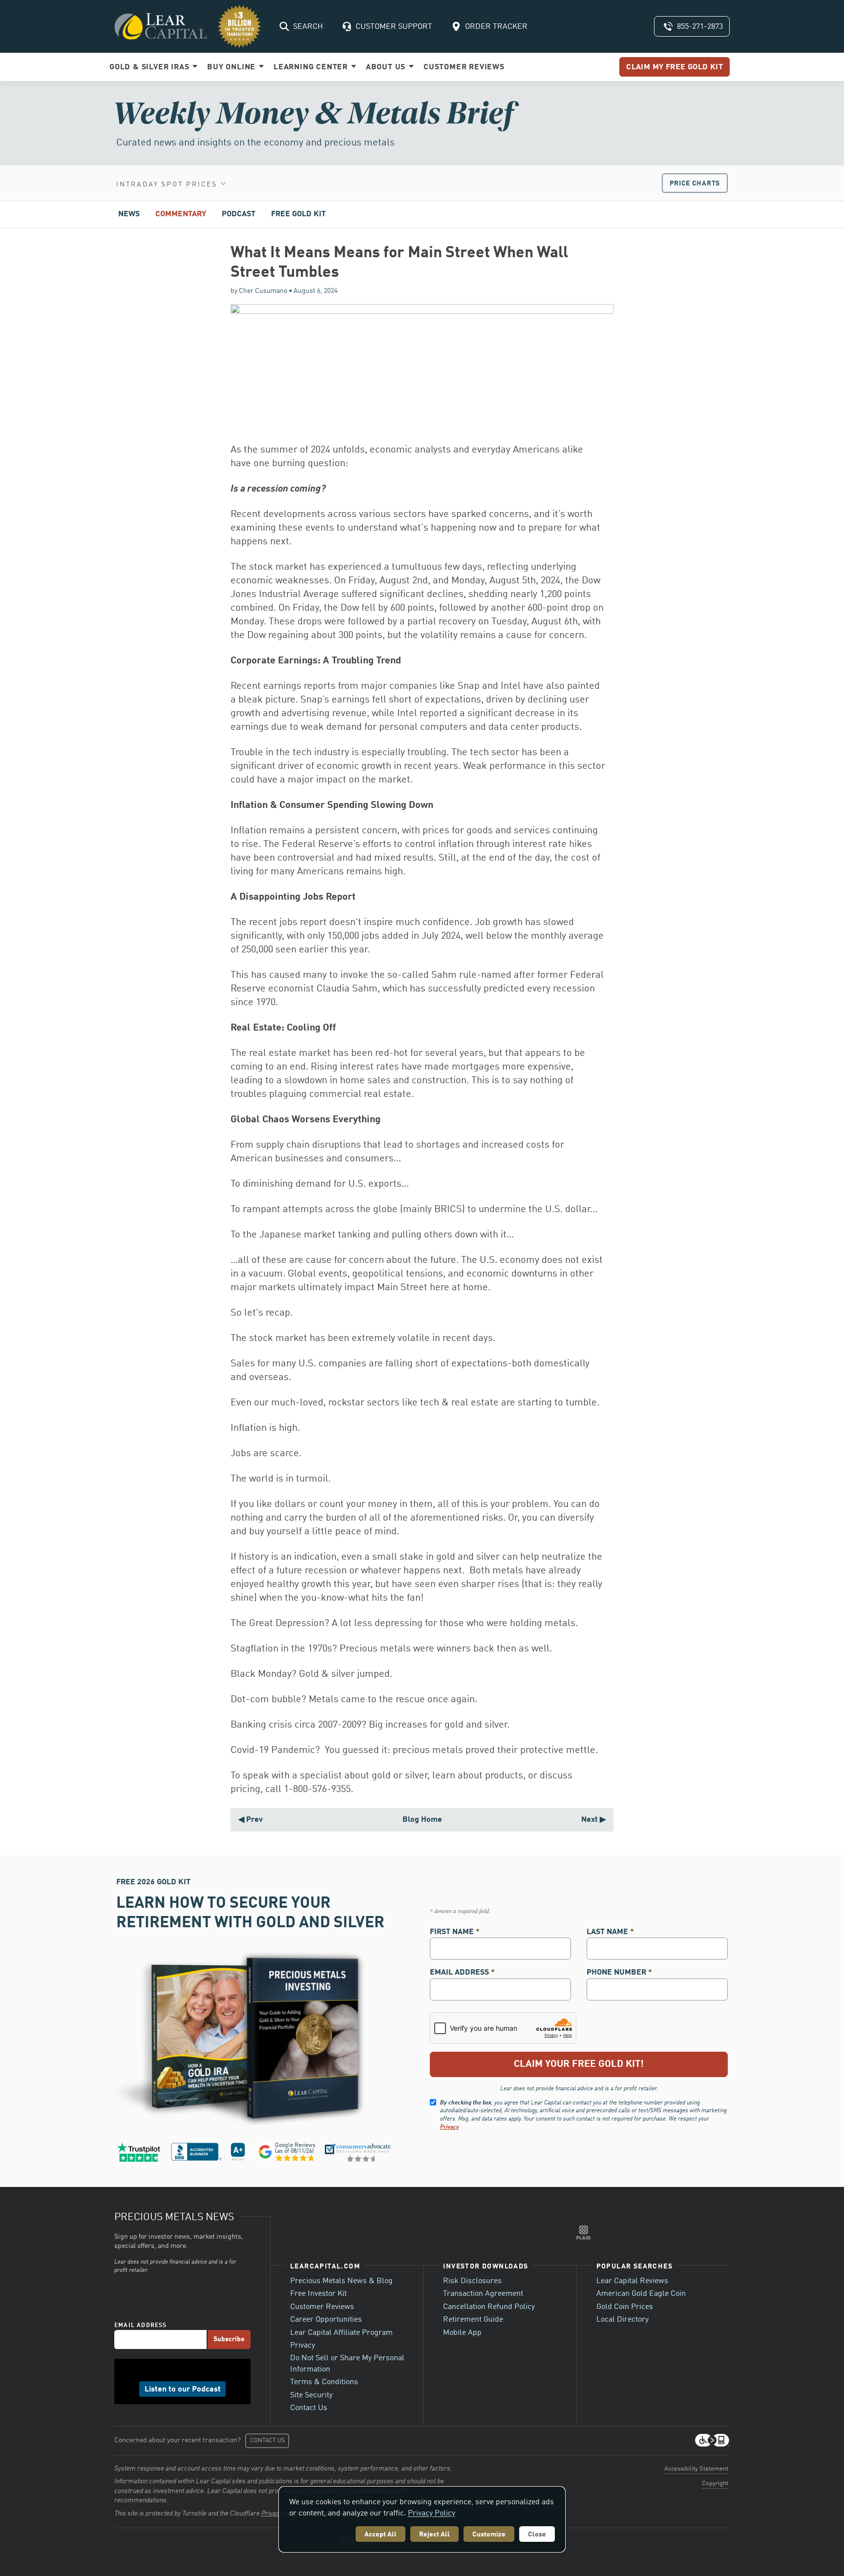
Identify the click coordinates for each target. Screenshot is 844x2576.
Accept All (380, 2535)
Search (308, 27)
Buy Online (232, 67)
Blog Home (422, 1820)
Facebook (160, 2371)
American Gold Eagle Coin (641, 2294)
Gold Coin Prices (625, 2307)
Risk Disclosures (472, 2281)
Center (312, 67)
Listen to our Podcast (183, 2390)
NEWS (129, 214)
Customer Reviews (322, 2307)
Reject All (434, 2535)
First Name (455, 1932)
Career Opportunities (326, 2320)
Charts (695, 184)
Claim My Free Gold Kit (675, 67)
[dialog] (422, 2519)
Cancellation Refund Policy (489, 2307)
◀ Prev (251, 1820)
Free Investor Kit (318, 2294)
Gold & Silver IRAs (150, 67)
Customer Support (394, 27)
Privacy (450, 2127)
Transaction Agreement (483, 2294)
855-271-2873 (700, 27)
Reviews (464, 67)
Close (537, 2535)
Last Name (610, 1932)
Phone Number (619, 1973)
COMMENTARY (181, 214)
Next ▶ (593, 1820)
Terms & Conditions (324, 2382)
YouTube (205, 2371)
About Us (387, 67)
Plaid (584, 2232)
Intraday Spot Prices (167, 185)
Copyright (715, 2483)
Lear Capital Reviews (632, 2281)
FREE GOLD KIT (298, 214)
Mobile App (462, 2333)
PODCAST (239, 214)
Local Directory (622, 2320)
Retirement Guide (473, 2320)
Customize (489, 2535)
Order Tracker (496, 27)
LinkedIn (175, 2371)
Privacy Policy (432, 2514)
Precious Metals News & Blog (341, 2281)
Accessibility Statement (696, 2469)
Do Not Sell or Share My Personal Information (347, 2364)
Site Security (311, 2395)
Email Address (462, 1973)
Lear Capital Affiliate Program (341, 2333)
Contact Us (309, 2408)
